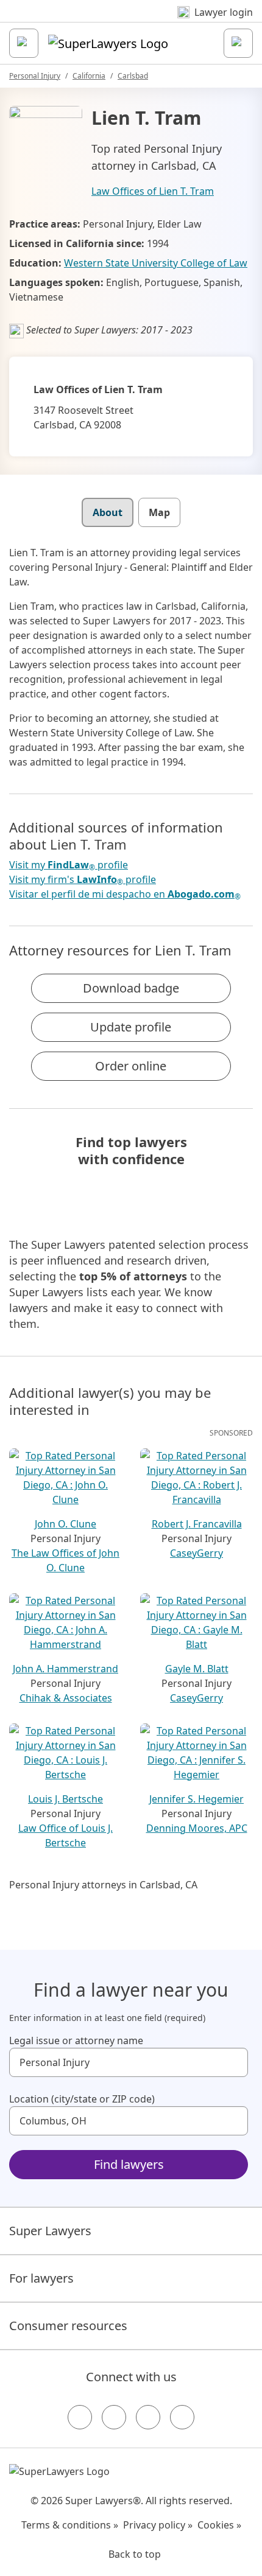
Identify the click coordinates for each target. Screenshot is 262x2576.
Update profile (131, 1027)
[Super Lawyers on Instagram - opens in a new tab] (114, 2417)
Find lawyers (129, 2164)
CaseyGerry (196, 1553)
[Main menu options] (24, 43)
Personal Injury (35, 76)
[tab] (108, 512)
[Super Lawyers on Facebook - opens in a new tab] (80, 2417)
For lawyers (41, 2278)
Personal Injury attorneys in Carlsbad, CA (103, 1885)
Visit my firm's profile (83, 880)
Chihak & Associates (66, 1698)
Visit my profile (69, 865)
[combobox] (129, 2062)
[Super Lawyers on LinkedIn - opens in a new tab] (182, 2417)
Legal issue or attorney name (76, 2040)
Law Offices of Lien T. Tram (153, 191)
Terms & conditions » (70, 2525)
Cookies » (219, 2525)
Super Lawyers (50, 2231)
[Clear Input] (233, 2062)
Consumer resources (68, 2326)
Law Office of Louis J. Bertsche (65, 1835)
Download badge (131, 988)
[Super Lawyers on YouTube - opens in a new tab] (148, 2417)
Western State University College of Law (156, 263)
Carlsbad (133, 76)
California (89, 76)
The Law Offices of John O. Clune (65, 1560)
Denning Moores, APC (197, 1828)
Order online (131, 1066)
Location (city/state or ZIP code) (82, 2099)
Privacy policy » (158, 2525)
